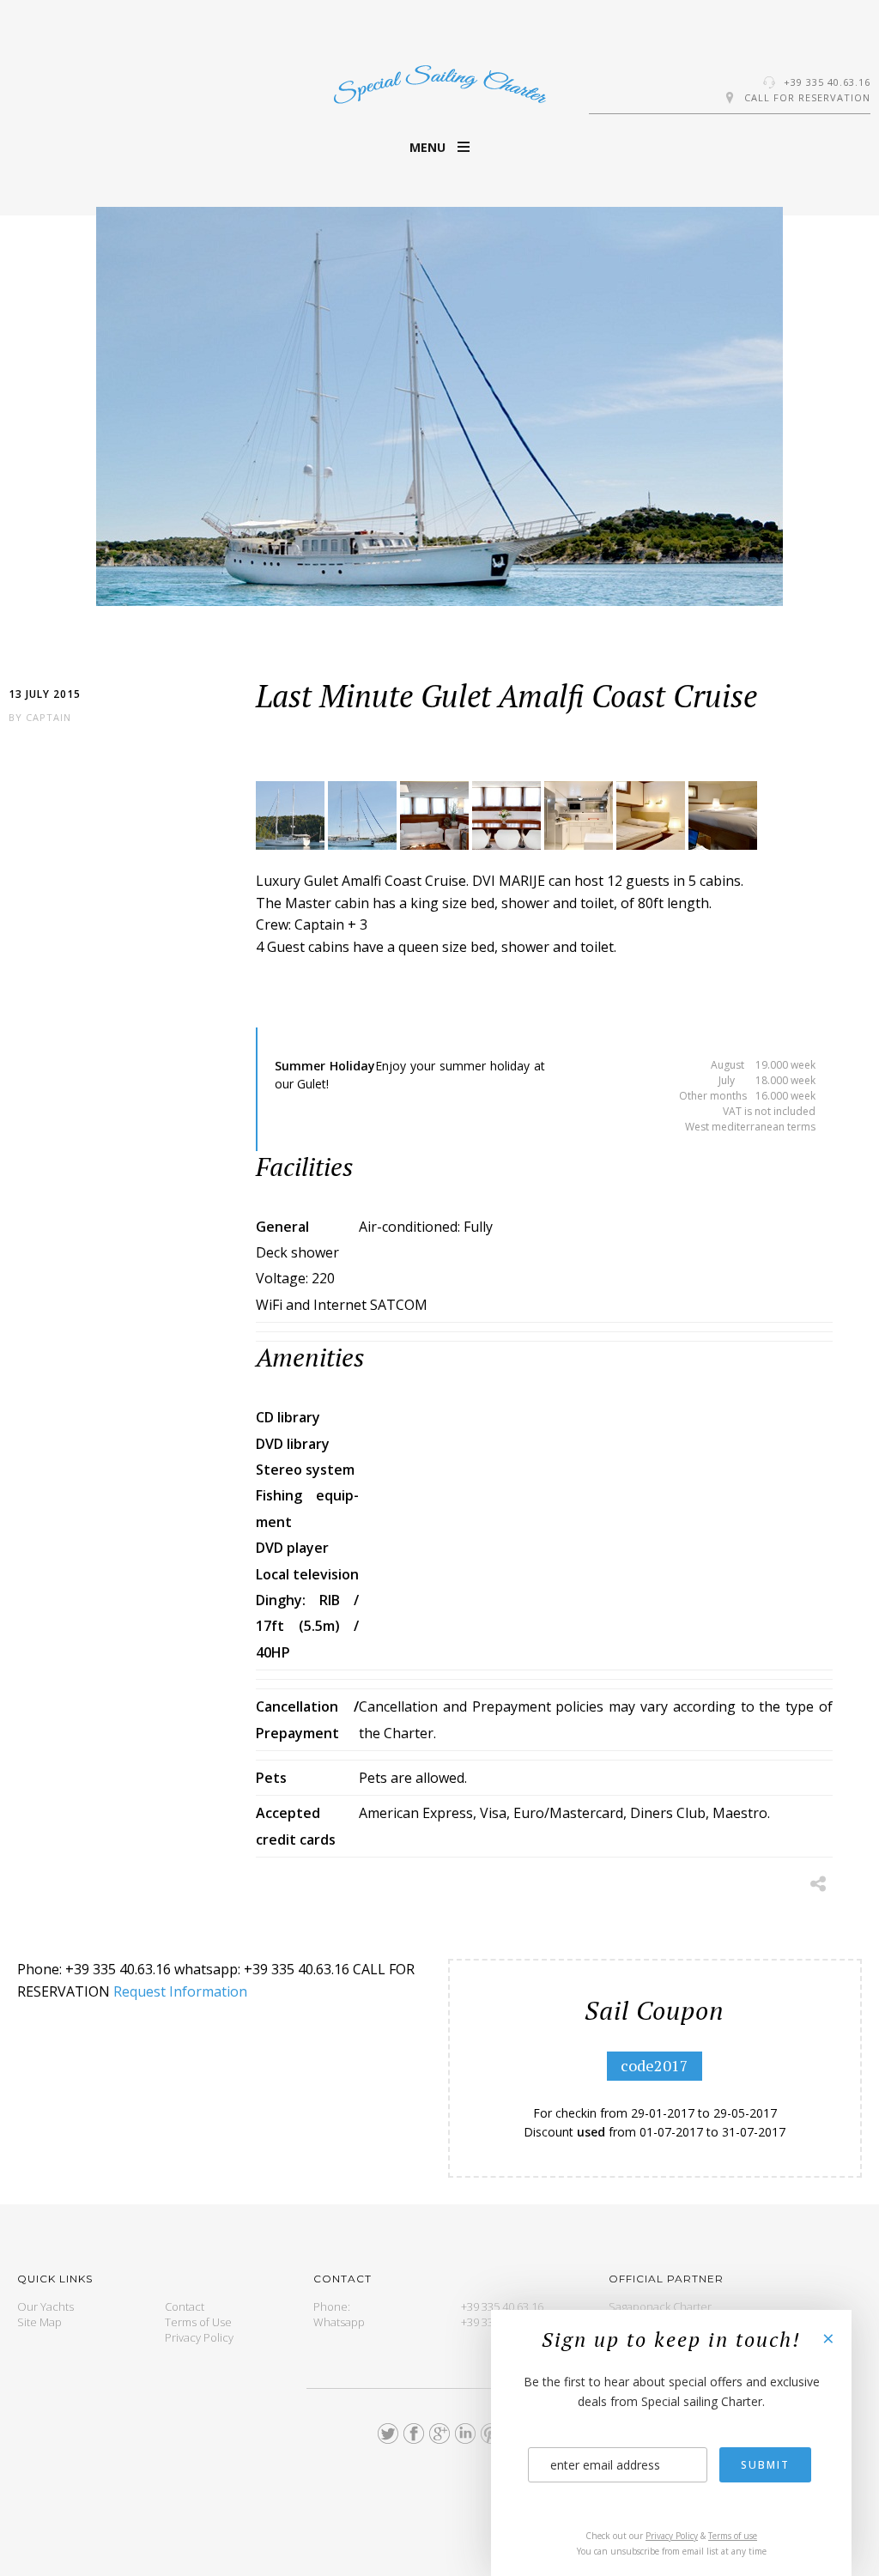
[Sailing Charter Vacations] (439, 82)
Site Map (39, 2322)
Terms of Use (198, 2322)
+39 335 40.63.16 (827, 82)
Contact (185, 2306)
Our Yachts (45, 2306)
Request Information (180, 1991)
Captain (48, 717)
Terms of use (733, 2536)
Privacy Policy (199, 2337)
